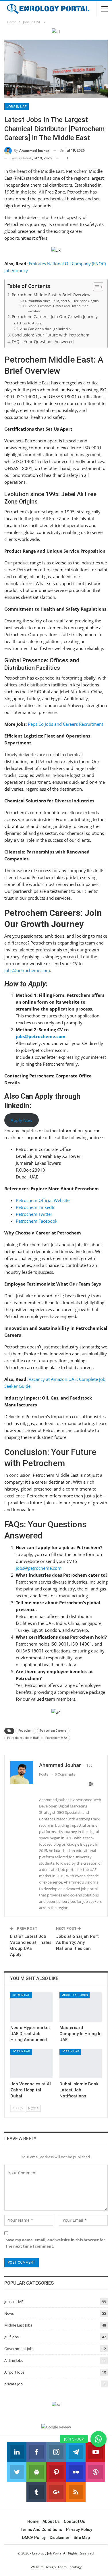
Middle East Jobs (75, 1995)
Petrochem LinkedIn (36, 1207)
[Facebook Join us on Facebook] (36, 2452)
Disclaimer (60, 2538)
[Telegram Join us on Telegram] (76, 2452)
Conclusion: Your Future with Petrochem (51, 335)
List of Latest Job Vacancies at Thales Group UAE (31, 1942)
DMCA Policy (34, 2538)
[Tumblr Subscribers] (36, 2492)
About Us (51, 2521)
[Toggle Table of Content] (95, 287)
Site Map (82, 2538)
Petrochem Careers (53, 1731)
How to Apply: (31, 323)
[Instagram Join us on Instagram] (56, 2452)
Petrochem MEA (56, 1738)
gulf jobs (11, 2337)
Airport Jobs (14, 2372)
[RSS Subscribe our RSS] (76, 2492)
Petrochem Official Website (43, 1200)
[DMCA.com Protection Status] (56, 2559)
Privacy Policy (79, 2529)
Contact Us (74, 2521)
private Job (13, 2384)
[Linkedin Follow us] (17, 2452)
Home (33, 2521)
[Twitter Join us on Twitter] (17, 2472)
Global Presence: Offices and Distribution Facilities (58, 308)
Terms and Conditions (41, 2529)
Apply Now (22, 1120)
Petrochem (26, 1731)
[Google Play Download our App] (36, 2472)
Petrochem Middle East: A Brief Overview (51, 295)
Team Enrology (69, 2567)
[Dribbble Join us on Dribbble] (95, 2472)
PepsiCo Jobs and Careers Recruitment (65, 724)
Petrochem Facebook (37, 1221)
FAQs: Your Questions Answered (43, 342)
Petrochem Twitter (34, 1214)
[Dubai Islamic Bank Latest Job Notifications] (81, 2063)
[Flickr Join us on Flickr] (76, 2472)
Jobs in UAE (17, 107)
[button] (99, 2439)
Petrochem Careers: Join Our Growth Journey (55, 317)
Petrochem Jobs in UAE (23, 1738)
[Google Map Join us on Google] (56, 2492)
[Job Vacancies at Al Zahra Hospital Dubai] (31, 2063)
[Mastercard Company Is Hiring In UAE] (81, 2007)
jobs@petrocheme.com (27, 970)
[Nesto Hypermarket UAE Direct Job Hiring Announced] (31, 2007)
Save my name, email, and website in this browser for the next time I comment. (55, 2243)
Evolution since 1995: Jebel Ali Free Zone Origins (63, 301)
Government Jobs (19, 2349)
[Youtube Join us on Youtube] (95, 2452)
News (9, 2313)
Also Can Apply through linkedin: (46, 329)
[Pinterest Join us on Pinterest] (56, 2472)
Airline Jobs (14, 2360)
